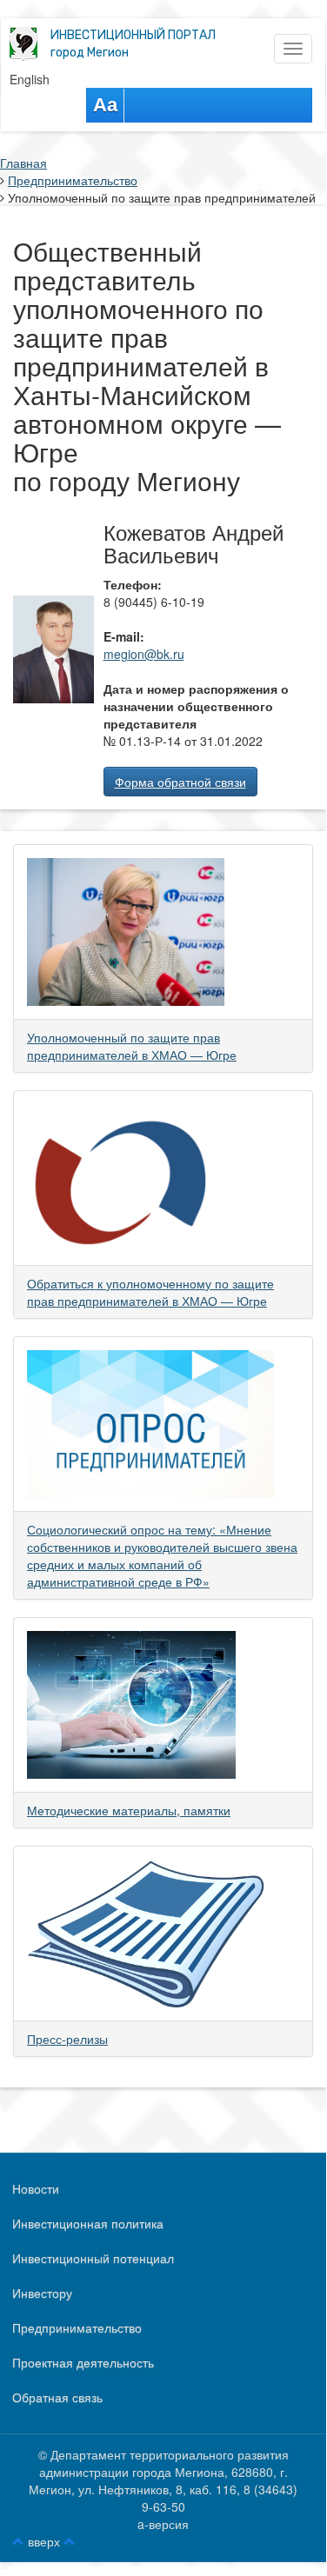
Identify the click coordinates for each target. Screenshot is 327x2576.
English (30, 79)
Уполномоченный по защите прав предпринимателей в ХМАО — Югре (132, 1046)
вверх (44, 2541)
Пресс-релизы (67, 2039)
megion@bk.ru (144, 654)
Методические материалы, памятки (129, 1810)
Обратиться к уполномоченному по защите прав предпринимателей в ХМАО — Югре (150, 1292)
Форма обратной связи (180, 782)
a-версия (163, 2524)
